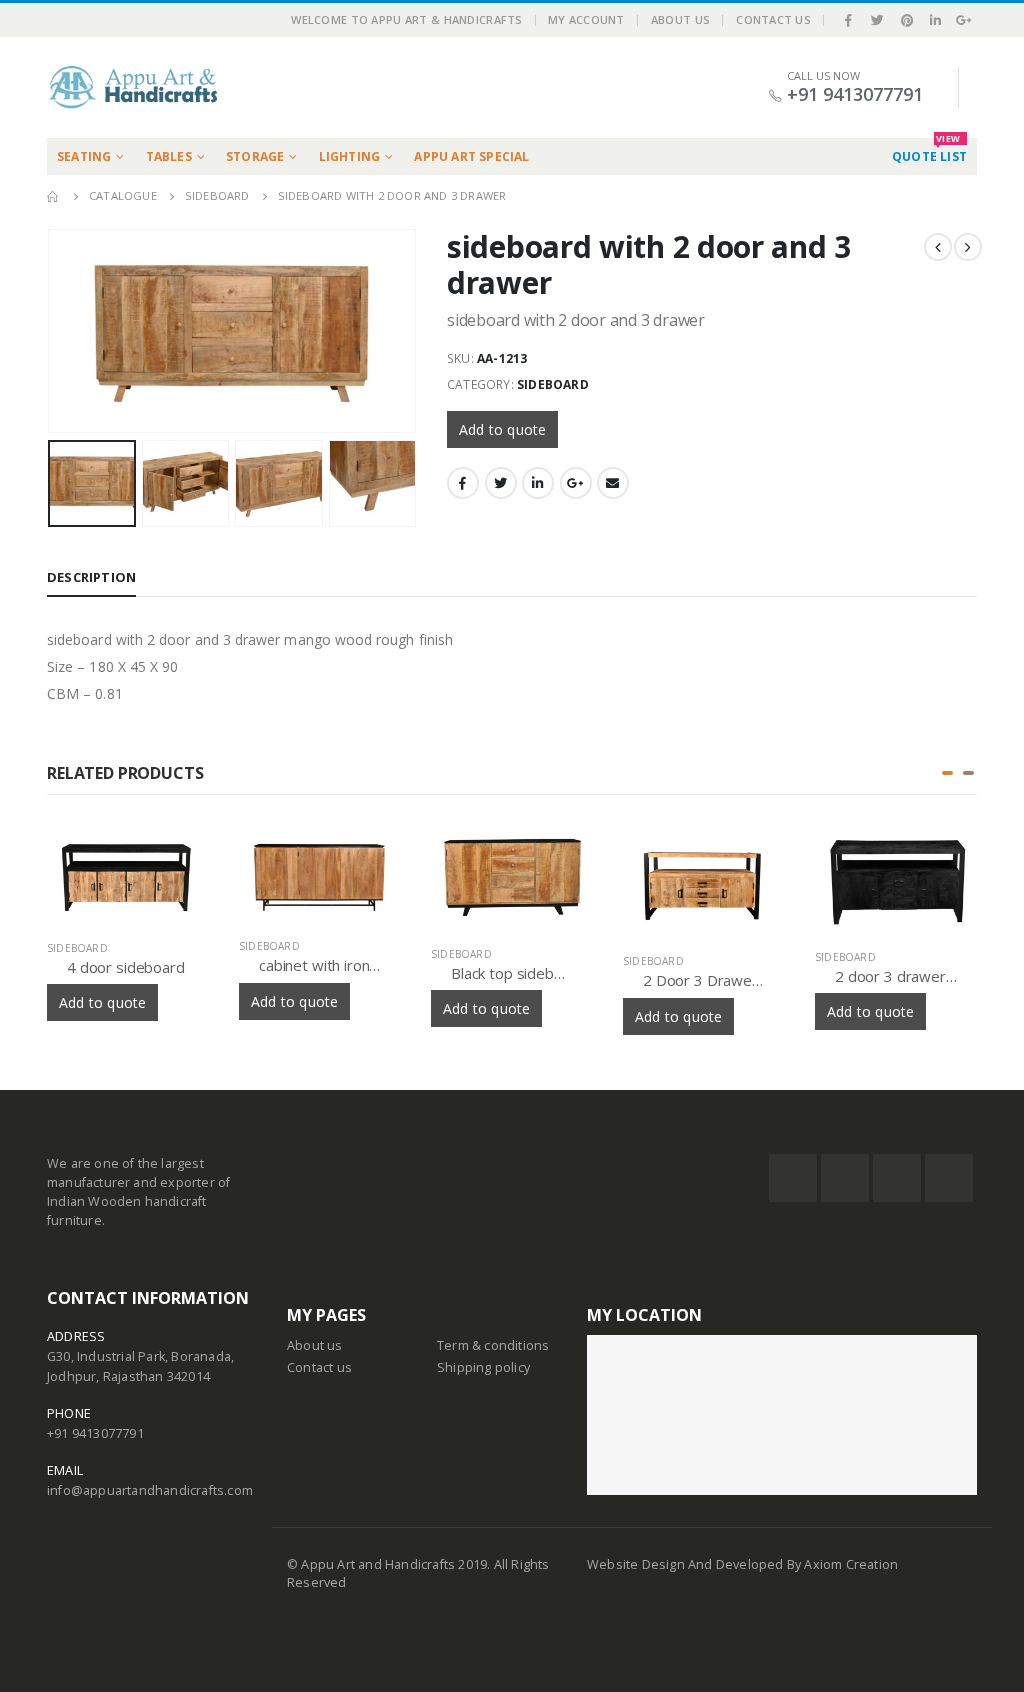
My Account (586, 19)
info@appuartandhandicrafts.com (150, 1490)
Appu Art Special (471, 156)
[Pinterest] (907, 20)
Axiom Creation (851, 1564)
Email (613, 483)
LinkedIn (538, 483)
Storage (255, 156)
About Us (680, 19)
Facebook (463, 483)
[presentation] (52, 308)
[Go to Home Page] (54, 196)
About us (315, 1345)
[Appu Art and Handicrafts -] (132, 87)
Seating (84, 156)
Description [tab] (91, 577)
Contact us (319, 1367)
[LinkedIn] (936, 20)
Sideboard (553, 384)
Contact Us (773, 19)
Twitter (501, 483)
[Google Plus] (964, 20)
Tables (169, 156)
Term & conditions (493, 1345)
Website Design (637, 1564)
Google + (576, 483)
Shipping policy (483, 1367)
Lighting (350, 156)
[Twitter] (878, 20)
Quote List (929, 151)
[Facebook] (849, 20)
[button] (947, 773)
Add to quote (502, 429)
